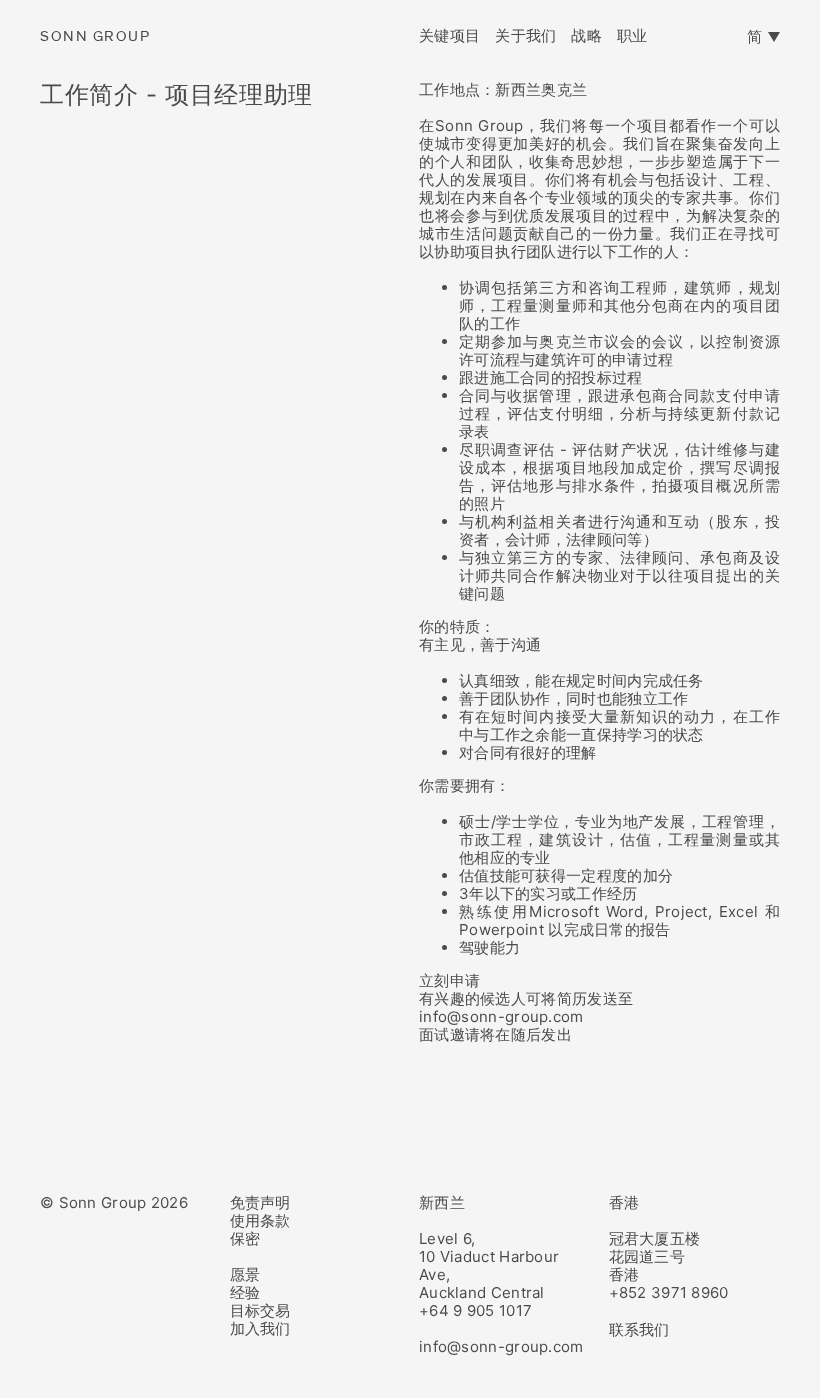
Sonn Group (95, 36)
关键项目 (449, 36)
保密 (245, 1238)
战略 (586, 36)
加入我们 (260, 1328)
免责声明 (260, 1202)
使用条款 (260, 1220)
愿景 (245, 1274)
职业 (632, 36)
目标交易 (260, 1310)
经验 (245, 1292)
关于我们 (525, 36)
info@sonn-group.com (501, 1346)
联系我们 (639, 1329)
